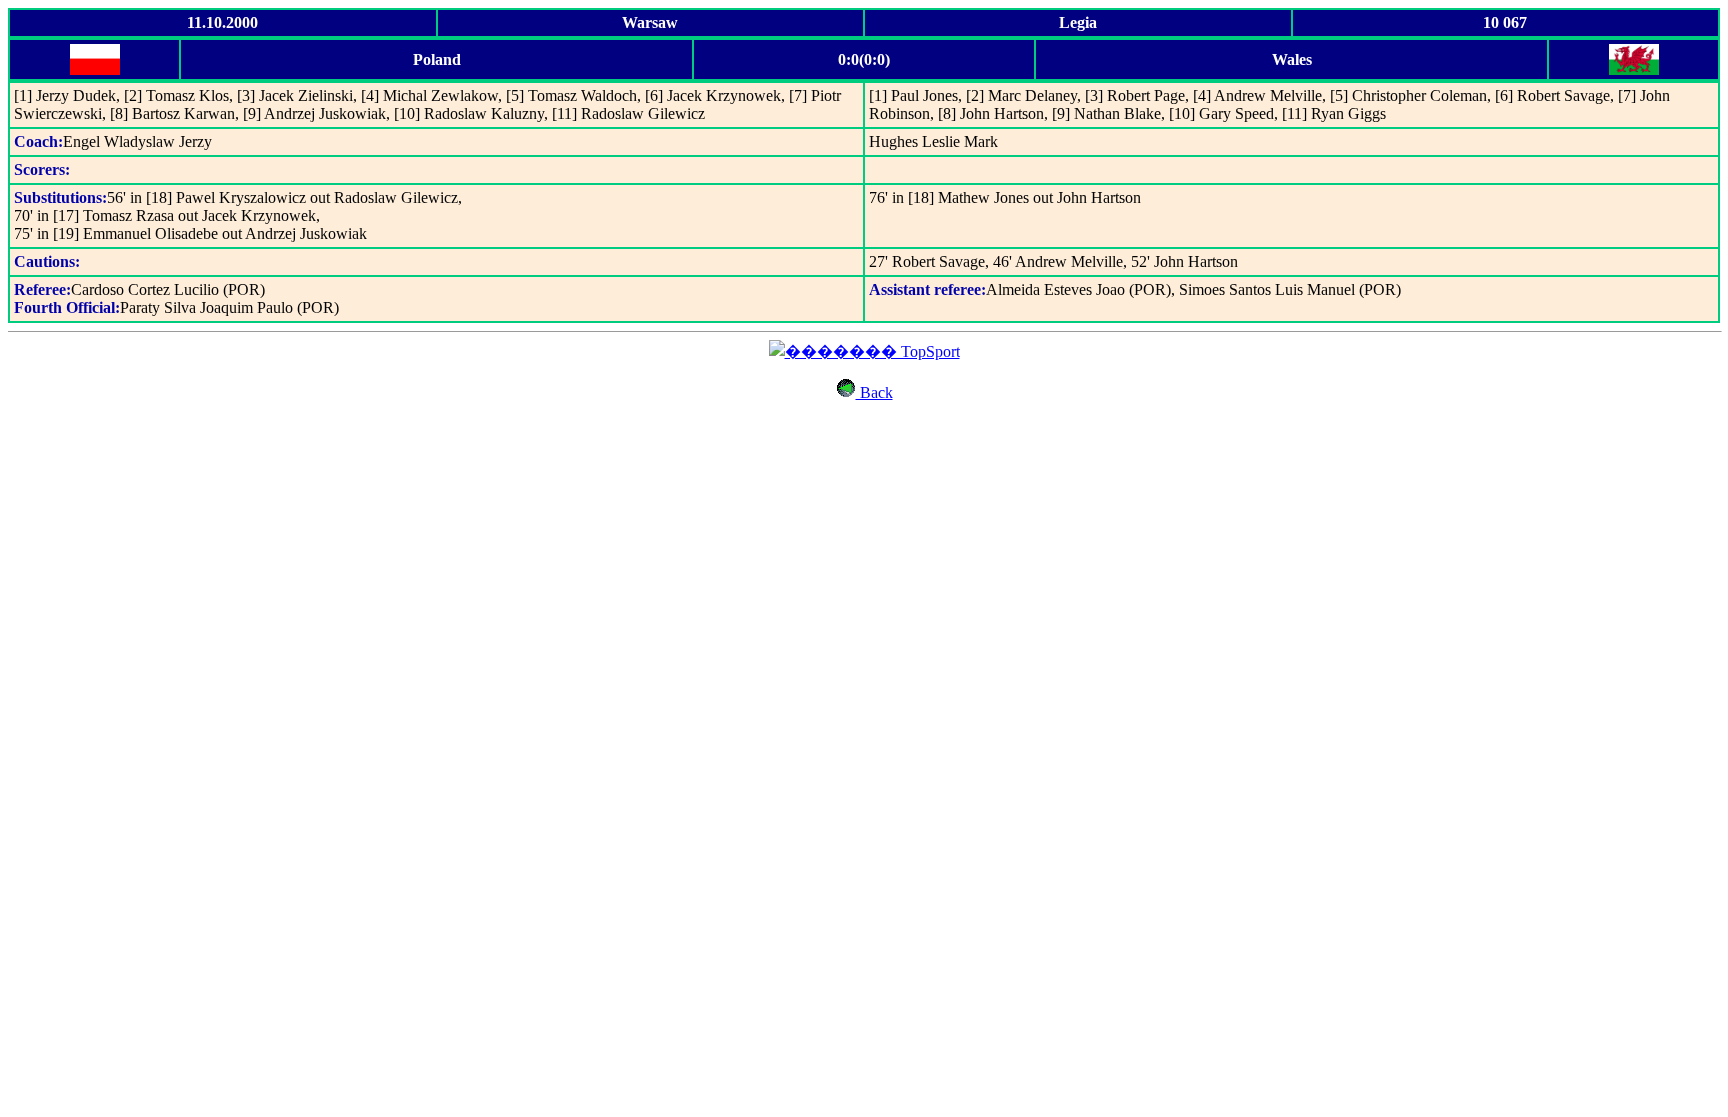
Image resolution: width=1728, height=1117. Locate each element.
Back (874, 392)
